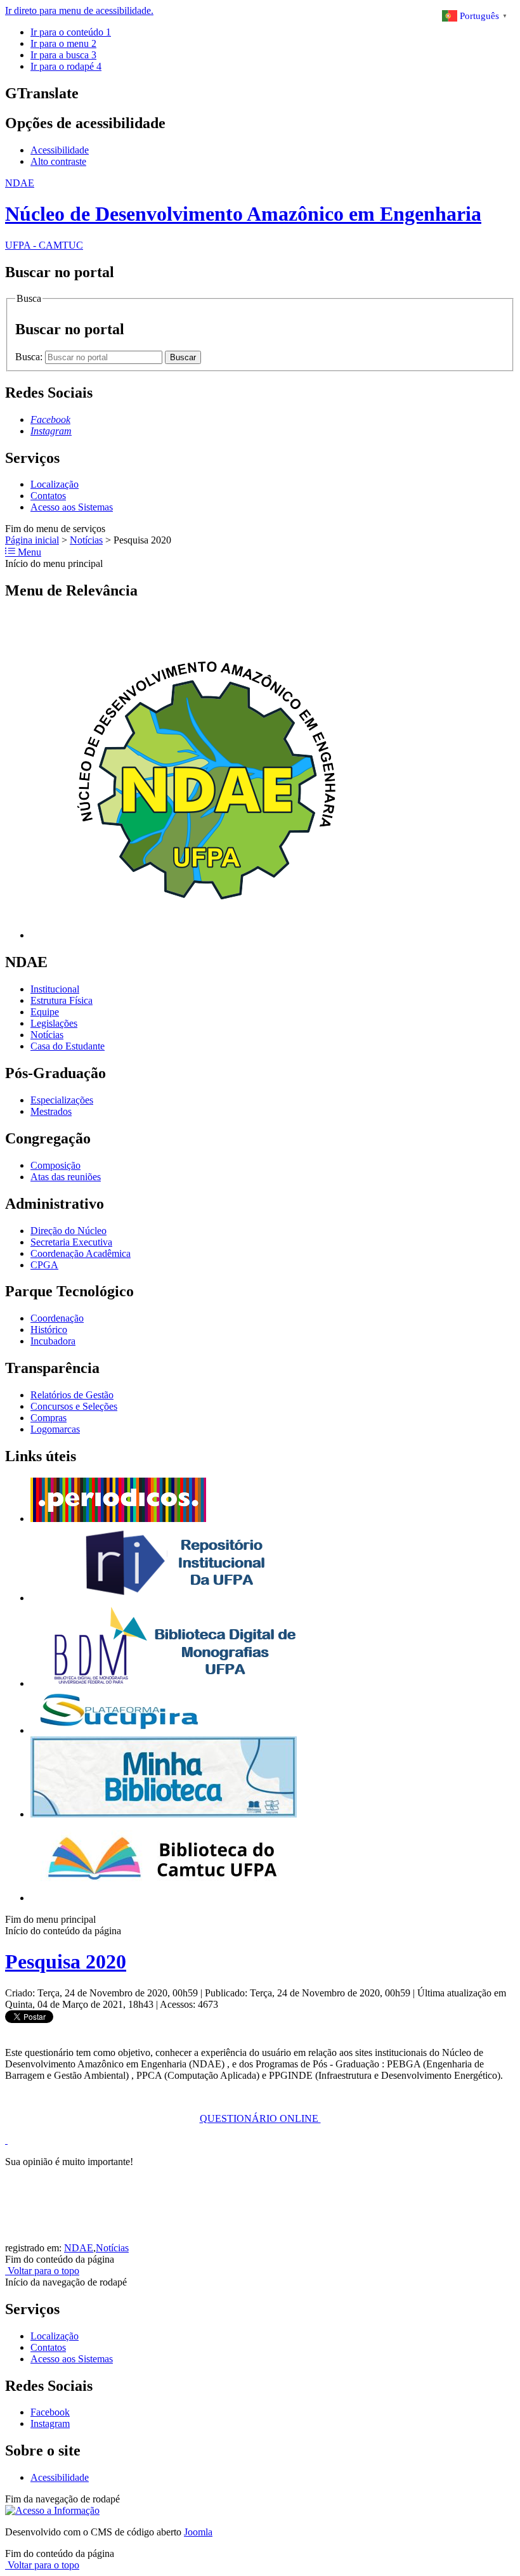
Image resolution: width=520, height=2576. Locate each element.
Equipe (45, 1012)
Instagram (50, 2423)
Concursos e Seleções (74, 1406)
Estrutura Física (62, 1000)
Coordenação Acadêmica (81, 1253)
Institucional (55, 989)
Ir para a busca (63, 55)
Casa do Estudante (68, 1046)
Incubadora (53, 1341)
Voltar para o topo (42, 2271)
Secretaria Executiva (71, 1242)
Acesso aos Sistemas (72, 507)
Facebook (50, 2412)
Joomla (198, 2532)
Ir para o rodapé (66, 66)
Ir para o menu (63, 43)
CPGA (44, 1265)
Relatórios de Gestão (72, 1395)
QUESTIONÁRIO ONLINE (260, 2118)
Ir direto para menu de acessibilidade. (79, 10)
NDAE (79, 2248)
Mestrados (51, 1111)
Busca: (30, 357)
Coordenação (57, 1318)
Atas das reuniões (66, 1177)
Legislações (54, 1023)
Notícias (86, 540)
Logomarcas (55, 1429)
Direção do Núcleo (68, 1231)
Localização (55, 484)
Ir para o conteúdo (71, 32)
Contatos (48, 496)
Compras (49, 1418)
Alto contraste (58, 161)
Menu (28, 552)
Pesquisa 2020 (66, 1961)
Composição (55, 1165)
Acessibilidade (60, 150)
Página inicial (32, 540)
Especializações (62, 1100)
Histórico (49, 1330)
